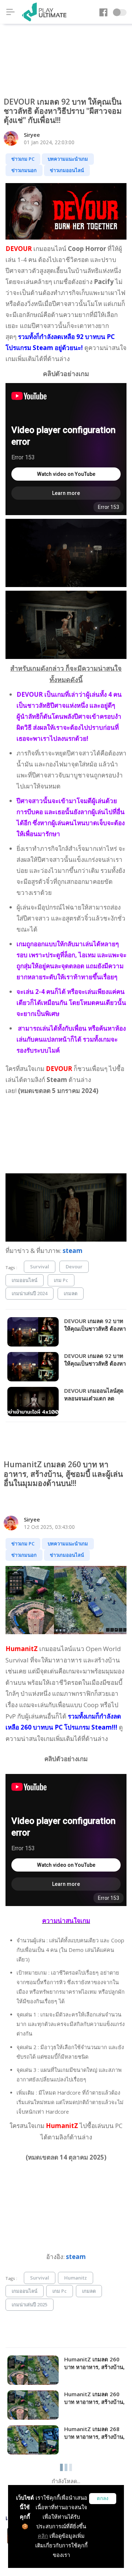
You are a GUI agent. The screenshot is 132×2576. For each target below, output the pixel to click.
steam (73, 1251)
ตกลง (103, 2498)
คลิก (43, 2536)
